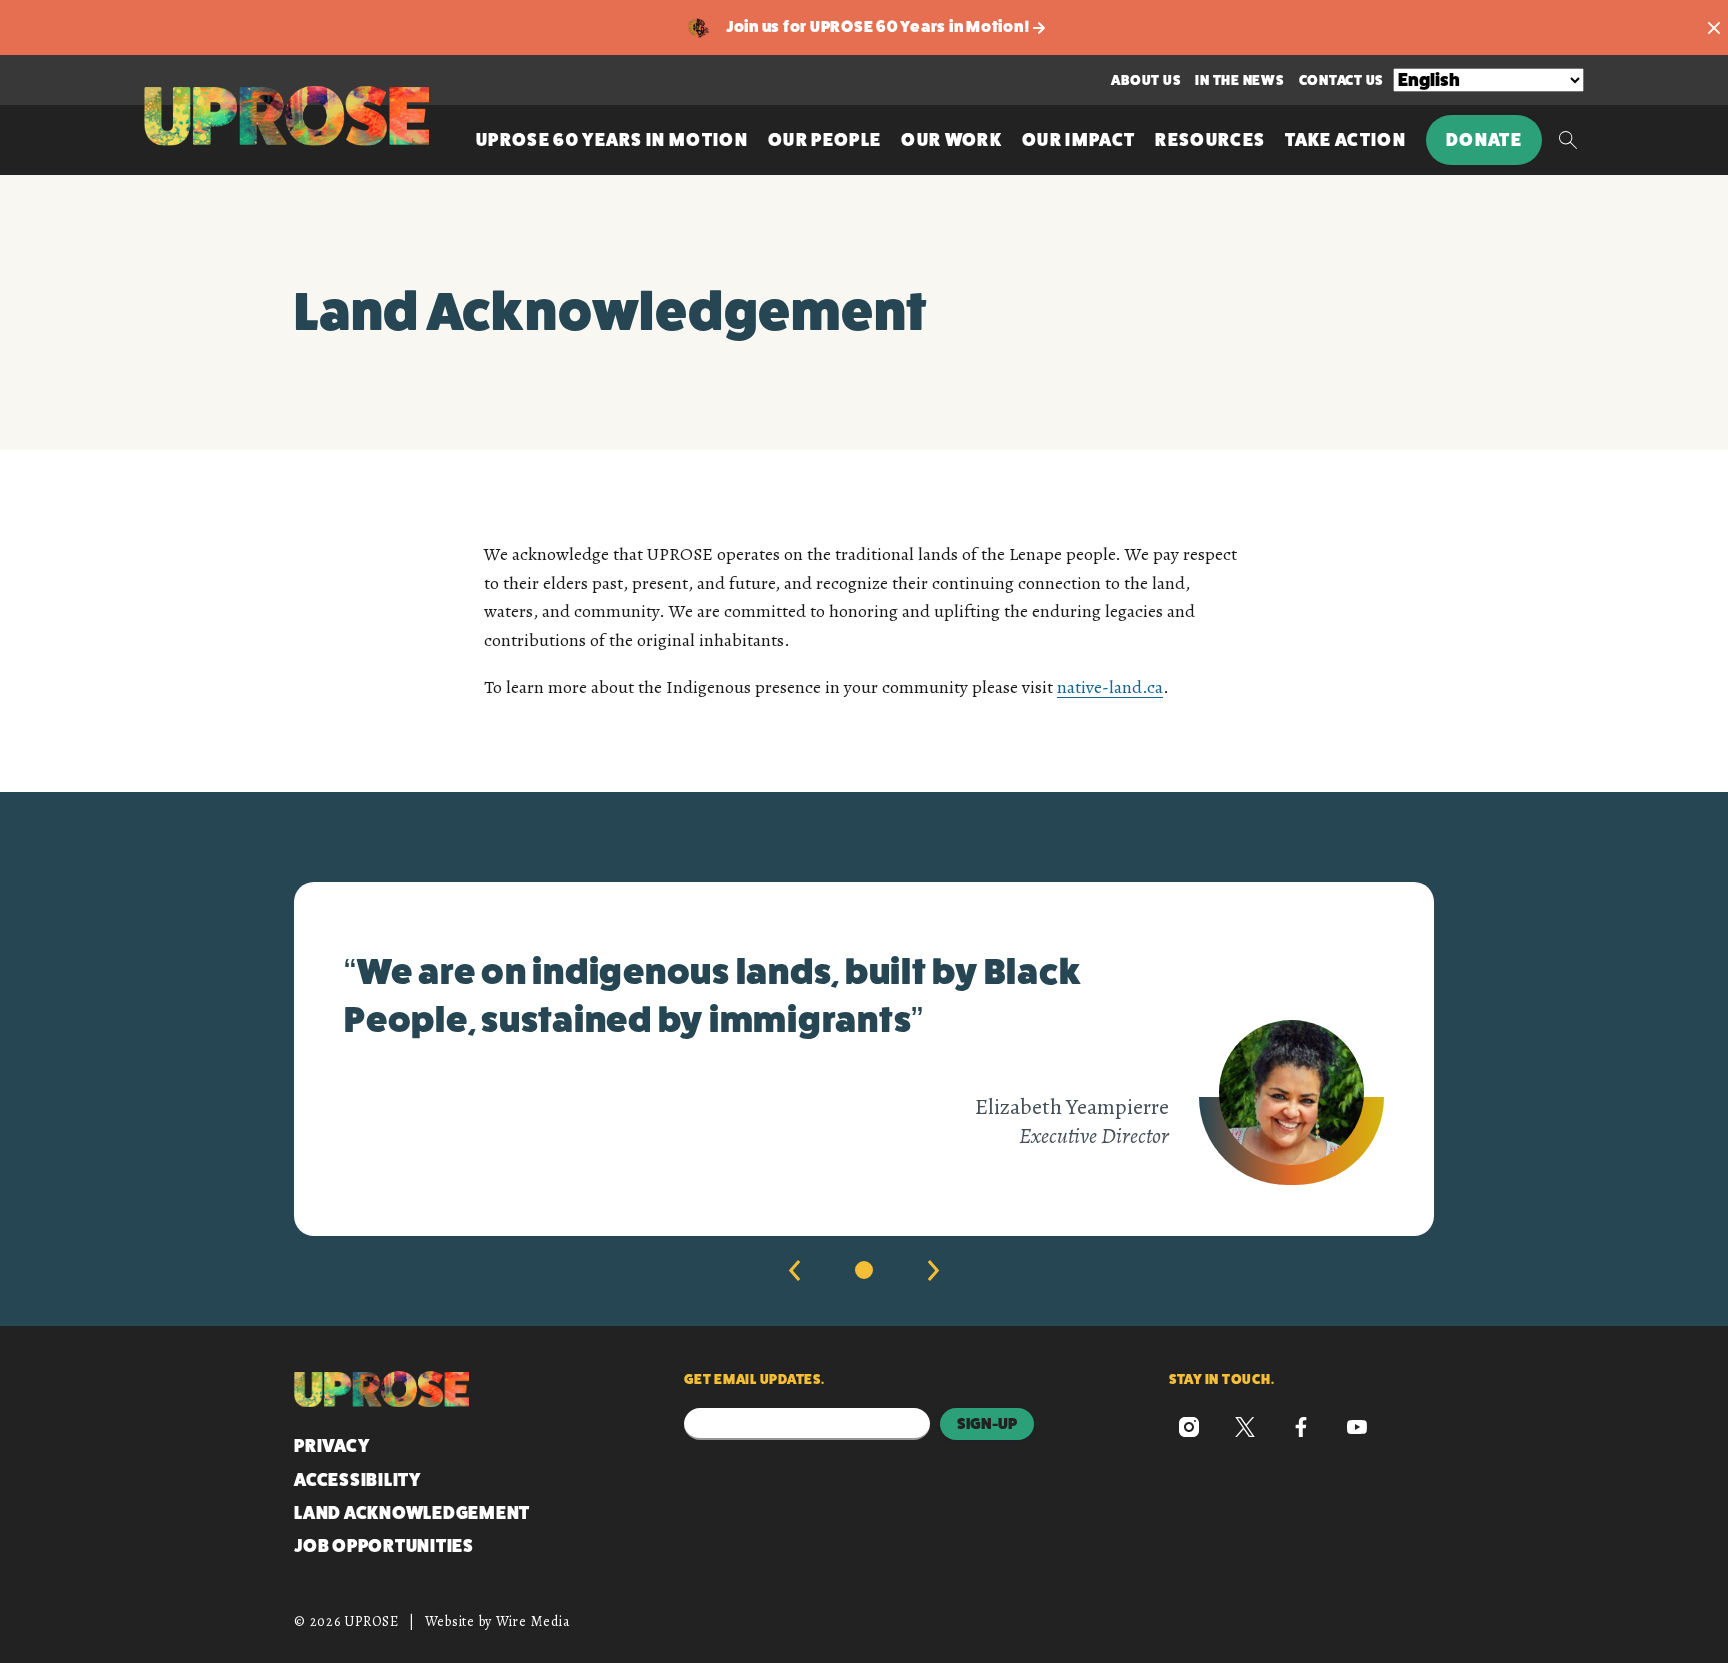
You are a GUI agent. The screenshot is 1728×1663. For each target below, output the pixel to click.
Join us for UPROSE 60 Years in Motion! (879, 26)
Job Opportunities (384, 1546)
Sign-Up (987, 1423)
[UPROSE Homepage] (286, 116)
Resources (1210, 140)
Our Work (951, 140)
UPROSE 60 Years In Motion (612, 140)
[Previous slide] (794, 1270)
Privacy (331, 1446)
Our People (824, 140)
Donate (1484, 140)
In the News (1239, 80)
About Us (1145, 80)
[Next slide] (933, 1270)
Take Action (1345, 140)
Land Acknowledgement (412, 1513)
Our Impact (1078, 140)
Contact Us (1341, 80)
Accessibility (357, 1480)
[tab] (864, 1270)
